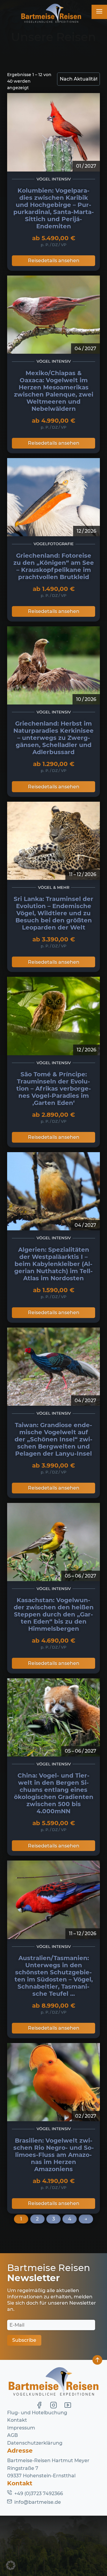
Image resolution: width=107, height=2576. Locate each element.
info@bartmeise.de (38, 2502)
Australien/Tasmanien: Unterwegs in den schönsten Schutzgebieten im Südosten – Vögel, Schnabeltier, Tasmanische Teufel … (54, 1976)
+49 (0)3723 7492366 (39, 2494)
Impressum (21, 2428)
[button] (11, 2565)
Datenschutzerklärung (35, 2443)
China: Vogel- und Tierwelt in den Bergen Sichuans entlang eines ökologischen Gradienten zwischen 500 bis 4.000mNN (54, 1793)
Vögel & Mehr (54, 887)
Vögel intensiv (54, 179)
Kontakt (17, 2420)
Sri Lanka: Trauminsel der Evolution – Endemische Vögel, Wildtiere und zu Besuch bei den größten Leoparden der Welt (53, 913)
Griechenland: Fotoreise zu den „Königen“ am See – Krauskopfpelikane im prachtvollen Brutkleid (54, 566)
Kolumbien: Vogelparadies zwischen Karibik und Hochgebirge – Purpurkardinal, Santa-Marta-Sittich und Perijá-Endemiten (54, 208)
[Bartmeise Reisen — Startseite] (51, 14)
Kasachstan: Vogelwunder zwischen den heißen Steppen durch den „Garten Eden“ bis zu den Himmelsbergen (54, 1614)
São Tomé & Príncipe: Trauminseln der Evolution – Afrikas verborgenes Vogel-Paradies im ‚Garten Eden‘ (54, 1089)
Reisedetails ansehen (54, 261)
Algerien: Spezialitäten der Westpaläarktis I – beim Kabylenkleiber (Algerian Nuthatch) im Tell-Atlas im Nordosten (53, 1264)
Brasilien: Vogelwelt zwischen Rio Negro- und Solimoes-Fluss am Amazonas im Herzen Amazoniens (54, 2155)
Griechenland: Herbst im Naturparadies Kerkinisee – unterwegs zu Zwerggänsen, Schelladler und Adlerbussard (53, 738)
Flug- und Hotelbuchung (37, 2413)
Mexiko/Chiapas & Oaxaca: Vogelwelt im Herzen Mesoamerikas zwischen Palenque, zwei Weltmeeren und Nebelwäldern (54, 391)
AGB (12, 2435)
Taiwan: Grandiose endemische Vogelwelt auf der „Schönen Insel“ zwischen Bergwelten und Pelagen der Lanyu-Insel (53, 1439)
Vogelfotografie (54, 544)
